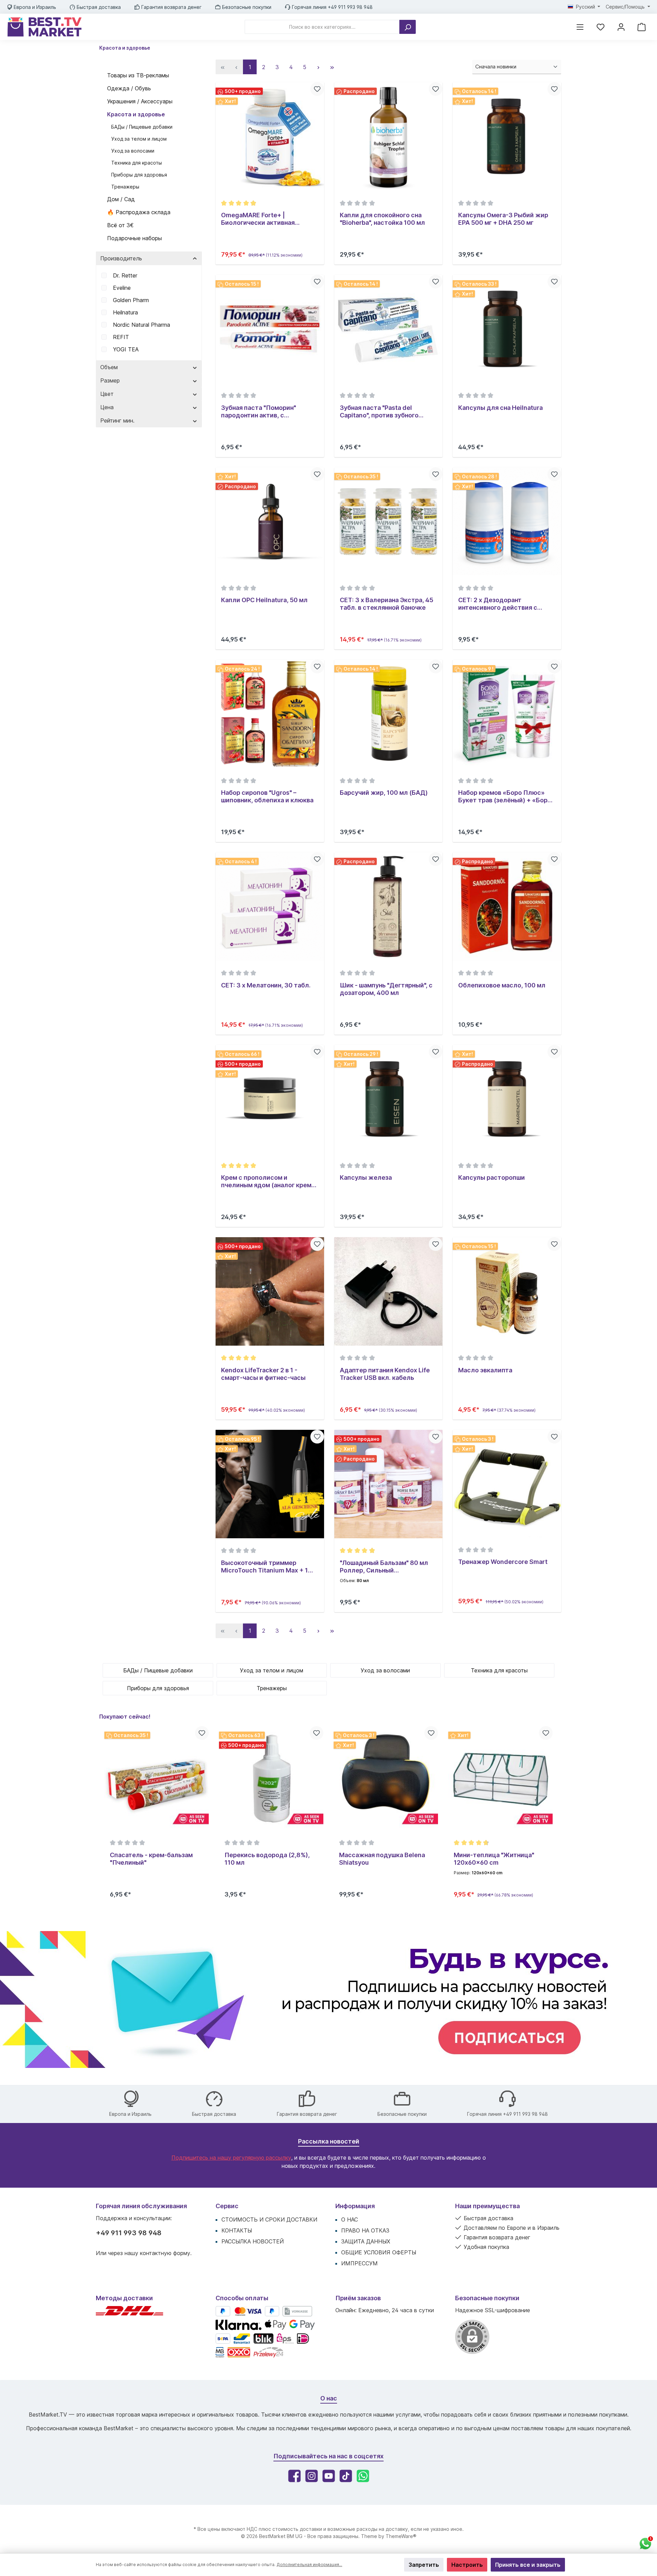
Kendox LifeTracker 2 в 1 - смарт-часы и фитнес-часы (263, 1374)
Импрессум (359, 2263)
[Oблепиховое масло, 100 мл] (507, 907)
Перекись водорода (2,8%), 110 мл (152, 1859)
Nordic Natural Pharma (141, 325)
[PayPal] (223, 2311)
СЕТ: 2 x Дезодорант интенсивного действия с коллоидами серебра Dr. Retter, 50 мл (507, 604)
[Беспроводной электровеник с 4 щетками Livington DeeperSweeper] (500, 1778)
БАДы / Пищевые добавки (142, 127)
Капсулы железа (366, 1177)
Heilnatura (125, 312)
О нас (350, 2219)
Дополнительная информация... (309, 2565)
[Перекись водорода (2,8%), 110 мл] (157, 1778)
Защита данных (366, 2241)
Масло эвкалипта (485, 1370)
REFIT (121, 337)
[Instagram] (312, 2476)
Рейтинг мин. (117, 420)
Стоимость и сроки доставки (269, 2219)
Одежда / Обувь (129, 88)
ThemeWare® (401, 2536)
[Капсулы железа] (389, 1099)
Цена (107, 407)
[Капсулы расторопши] (507, 1099)
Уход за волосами (133, 151)
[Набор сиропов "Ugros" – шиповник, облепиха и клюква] (270, 714)
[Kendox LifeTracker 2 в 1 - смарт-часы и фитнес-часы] (270, 1291)
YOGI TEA (126, 349)
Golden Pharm (131, 300)
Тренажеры (125, 187)
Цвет (107, 394)
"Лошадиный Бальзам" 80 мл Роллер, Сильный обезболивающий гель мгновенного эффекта (384, 1567)
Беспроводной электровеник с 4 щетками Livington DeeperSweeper (499, 1859)
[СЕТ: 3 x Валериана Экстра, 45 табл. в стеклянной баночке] (389, 522)
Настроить (467, 2565)
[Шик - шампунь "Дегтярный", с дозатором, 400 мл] (389, 907)
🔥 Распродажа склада (139, 212)
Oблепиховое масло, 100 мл (502, 985)
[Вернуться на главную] (44, 27)
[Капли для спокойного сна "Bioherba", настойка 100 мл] (389, 136)
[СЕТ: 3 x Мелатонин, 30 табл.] (270, 907)
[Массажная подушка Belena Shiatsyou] (271, 1778)
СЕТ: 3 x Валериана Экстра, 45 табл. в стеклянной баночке (387, 604)
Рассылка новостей (253, 2241)
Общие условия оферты (379, 2252)
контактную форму (165, 2253)
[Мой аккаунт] (621, 27)
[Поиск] (408, 27)
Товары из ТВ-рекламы (138, 75)
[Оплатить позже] (272, 2311)
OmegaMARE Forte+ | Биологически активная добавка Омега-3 (258, 219)
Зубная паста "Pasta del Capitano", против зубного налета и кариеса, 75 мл (379, 412)
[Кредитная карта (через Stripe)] (248, 2311)
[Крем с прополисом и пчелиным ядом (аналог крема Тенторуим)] (270, 1099)
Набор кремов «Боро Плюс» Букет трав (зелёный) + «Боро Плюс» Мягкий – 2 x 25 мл (505, 797)
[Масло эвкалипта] (507, 1291)
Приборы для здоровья (139, 175)
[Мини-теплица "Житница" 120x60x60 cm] (386, 1778)
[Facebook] (294, 2476)
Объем (109, 367)
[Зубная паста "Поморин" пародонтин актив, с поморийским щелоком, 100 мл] (270, 329)
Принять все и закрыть (528, 2565)
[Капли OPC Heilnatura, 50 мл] (270, 522)
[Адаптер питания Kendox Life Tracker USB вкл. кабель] (389, 1291)
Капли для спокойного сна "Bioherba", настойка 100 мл (382, 219)
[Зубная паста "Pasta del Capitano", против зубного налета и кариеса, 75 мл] (389, 329)
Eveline (122, 288)
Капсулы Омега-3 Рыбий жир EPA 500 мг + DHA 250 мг (503, 219)
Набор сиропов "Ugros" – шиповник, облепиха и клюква (267, 796)
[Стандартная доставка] (130, 2314)
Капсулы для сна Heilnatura (500, 408)
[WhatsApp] (363, 2476)
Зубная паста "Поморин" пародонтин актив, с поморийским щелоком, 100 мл (270, 412)
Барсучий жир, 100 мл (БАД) (384, 793)
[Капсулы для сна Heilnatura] (507, 329)
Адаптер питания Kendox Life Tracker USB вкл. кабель (385, 1374)
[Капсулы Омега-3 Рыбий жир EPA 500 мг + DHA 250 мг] (507, 136)
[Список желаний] (601, 27)
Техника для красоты (137, 163)
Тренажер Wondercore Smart (503, 1562)
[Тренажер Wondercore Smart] (507, 1484)
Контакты (237, 2230)
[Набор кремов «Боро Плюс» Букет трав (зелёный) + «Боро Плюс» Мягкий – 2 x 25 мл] (507, 714)
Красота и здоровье (136, 114)
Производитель (121, 258)
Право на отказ (365, 2230)
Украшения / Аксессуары (140, 101)
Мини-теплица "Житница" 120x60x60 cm (379, 1859)
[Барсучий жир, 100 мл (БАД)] (389, 714)
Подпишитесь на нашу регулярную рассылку (231, 2158)
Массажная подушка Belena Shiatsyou (267, 1859)
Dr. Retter (125, 275)
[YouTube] (329, 2476)
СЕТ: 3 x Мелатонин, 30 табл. (266, 985)
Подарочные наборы (134, 238)
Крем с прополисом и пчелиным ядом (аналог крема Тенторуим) (268, 1181)
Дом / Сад (121, 199)
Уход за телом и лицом (139, 139)
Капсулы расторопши (492, 1177)
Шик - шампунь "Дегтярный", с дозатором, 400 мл (386, 989)
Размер (110, 380)
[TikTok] (346, 2476)
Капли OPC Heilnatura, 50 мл (264, 600)
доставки (311, 2529)
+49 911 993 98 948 (129, 2233)
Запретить (424, 2565)
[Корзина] (642, 27)
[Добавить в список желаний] (317, 89)
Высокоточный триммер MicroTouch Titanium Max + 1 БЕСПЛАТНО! (265, 1567)
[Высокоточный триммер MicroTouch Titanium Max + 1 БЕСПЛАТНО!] (270, 1484)
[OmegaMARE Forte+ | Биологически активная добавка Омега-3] (270, 136)
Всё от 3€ (120, 225)
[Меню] (580, 27)
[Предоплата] (297, 2311)
